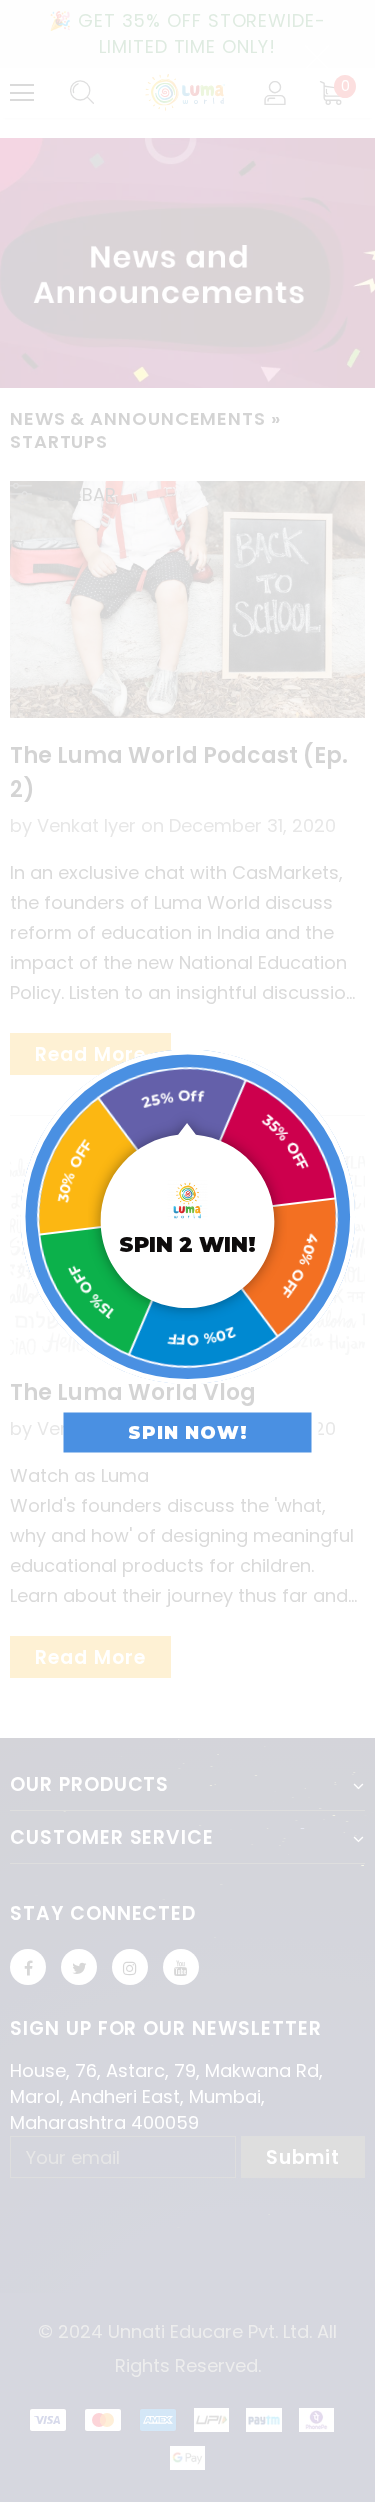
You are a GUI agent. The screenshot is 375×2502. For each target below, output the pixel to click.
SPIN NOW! (188, 1432)
